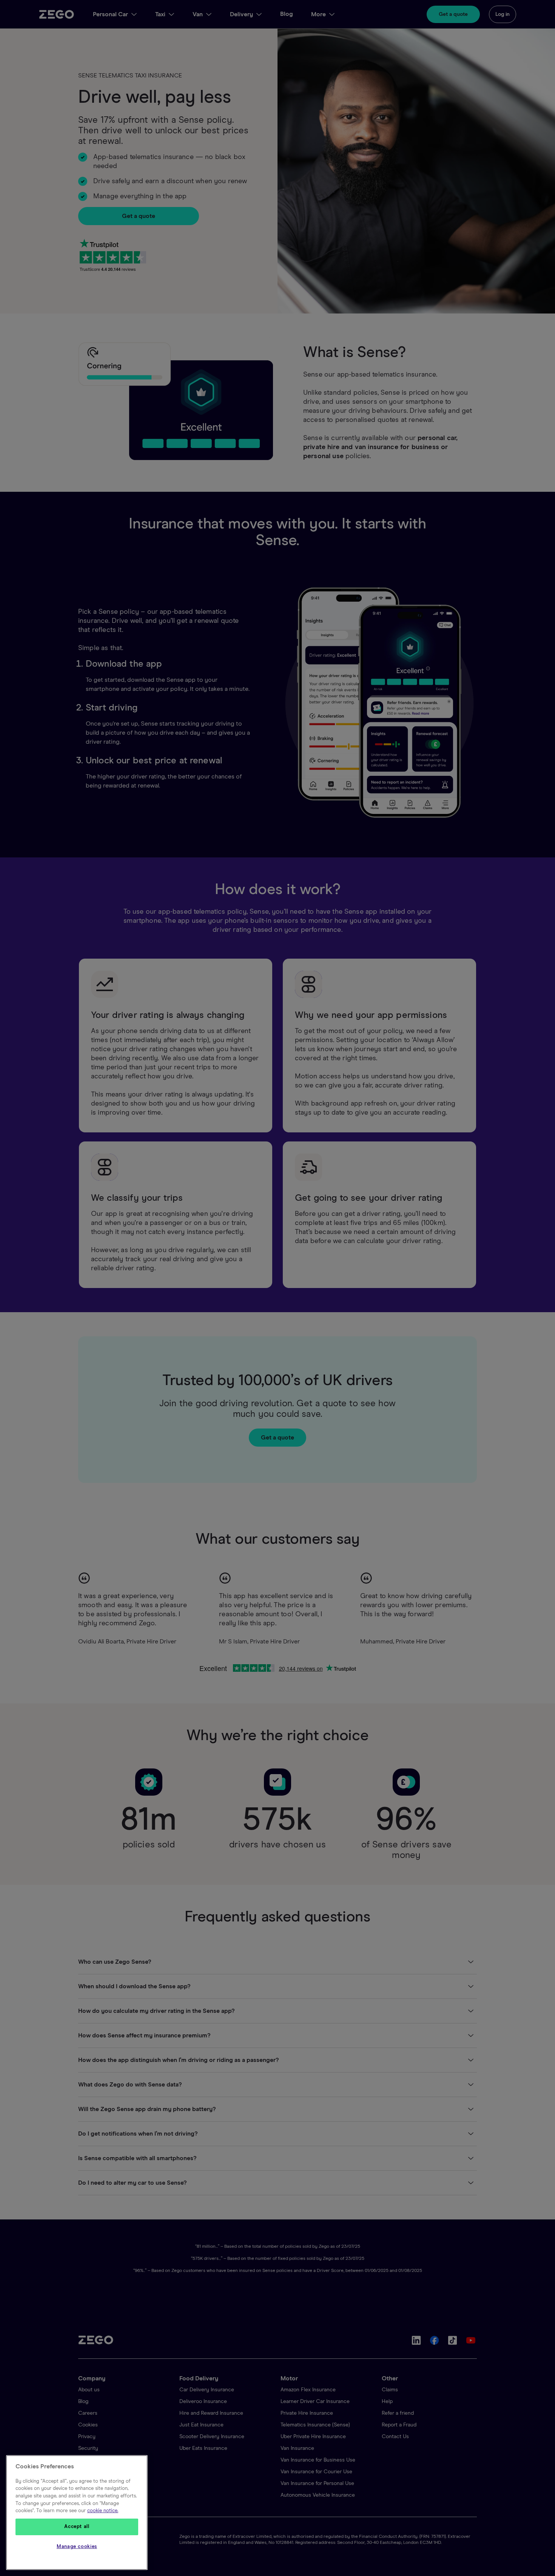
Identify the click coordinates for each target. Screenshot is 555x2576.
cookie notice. (103, 2511)
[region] (77, 2513)
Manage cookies (77, 2547)
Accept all (77, 2527)
